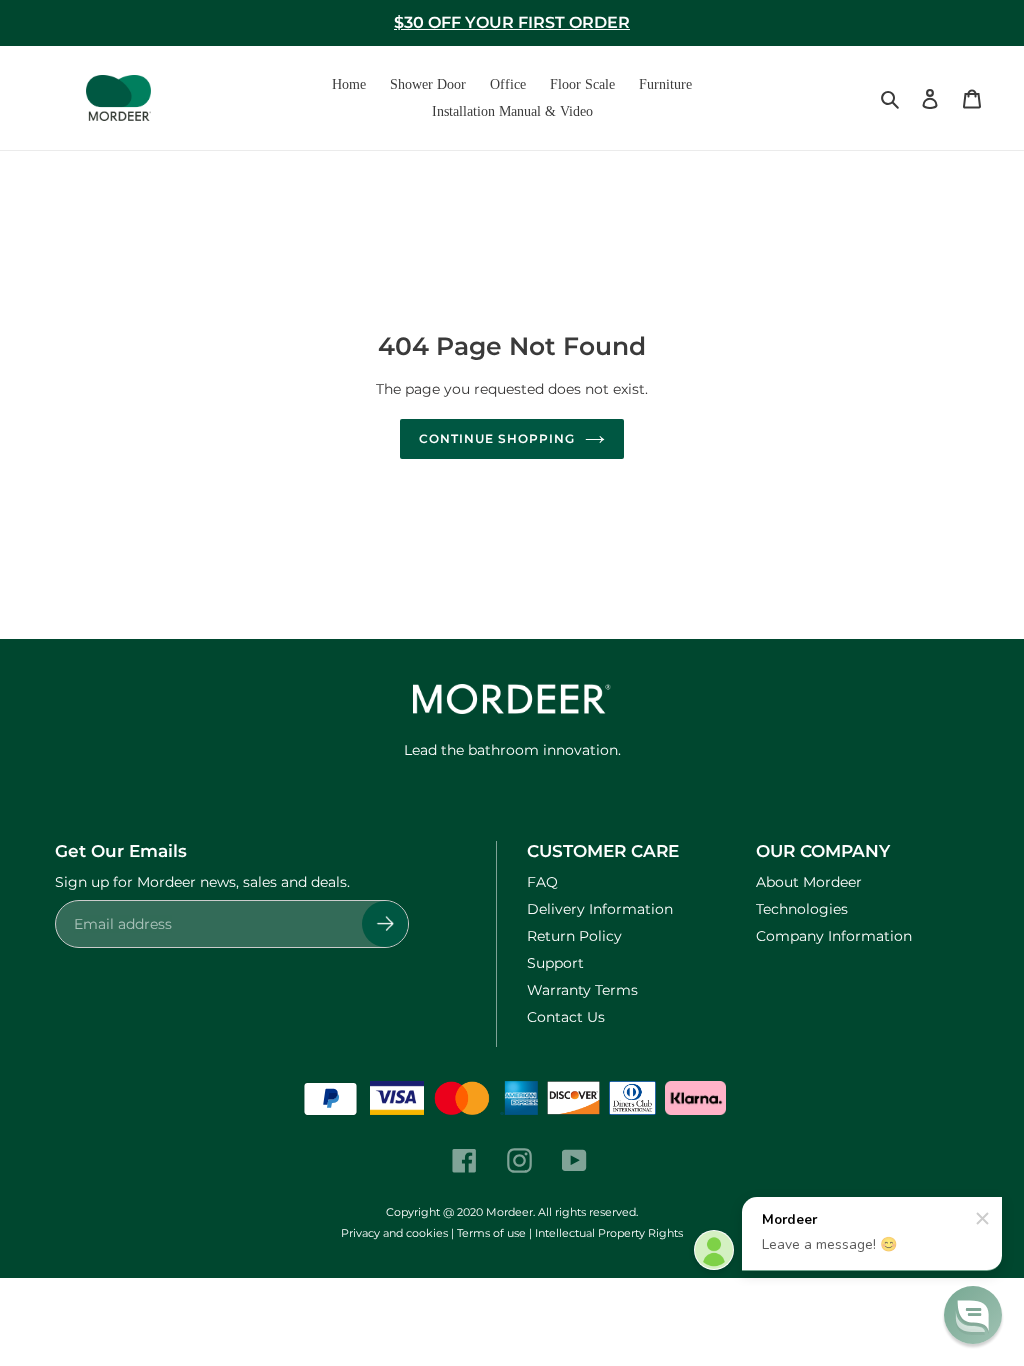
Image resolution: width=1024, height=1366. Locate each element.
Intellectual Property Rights (609, 1233)
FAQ (542, 882)
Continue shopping (496, 438)
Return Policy (574, 936)
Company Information (834, 936)
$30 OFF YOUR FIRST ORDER (512, 22)
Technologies (802, 909)
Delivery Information (600, 909)
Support (555, 963)
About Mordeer (809, 882)
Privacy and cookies (394, 1233)
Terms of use (491, 1233)
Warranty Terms (582, 990)
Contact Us (566, 1017)
